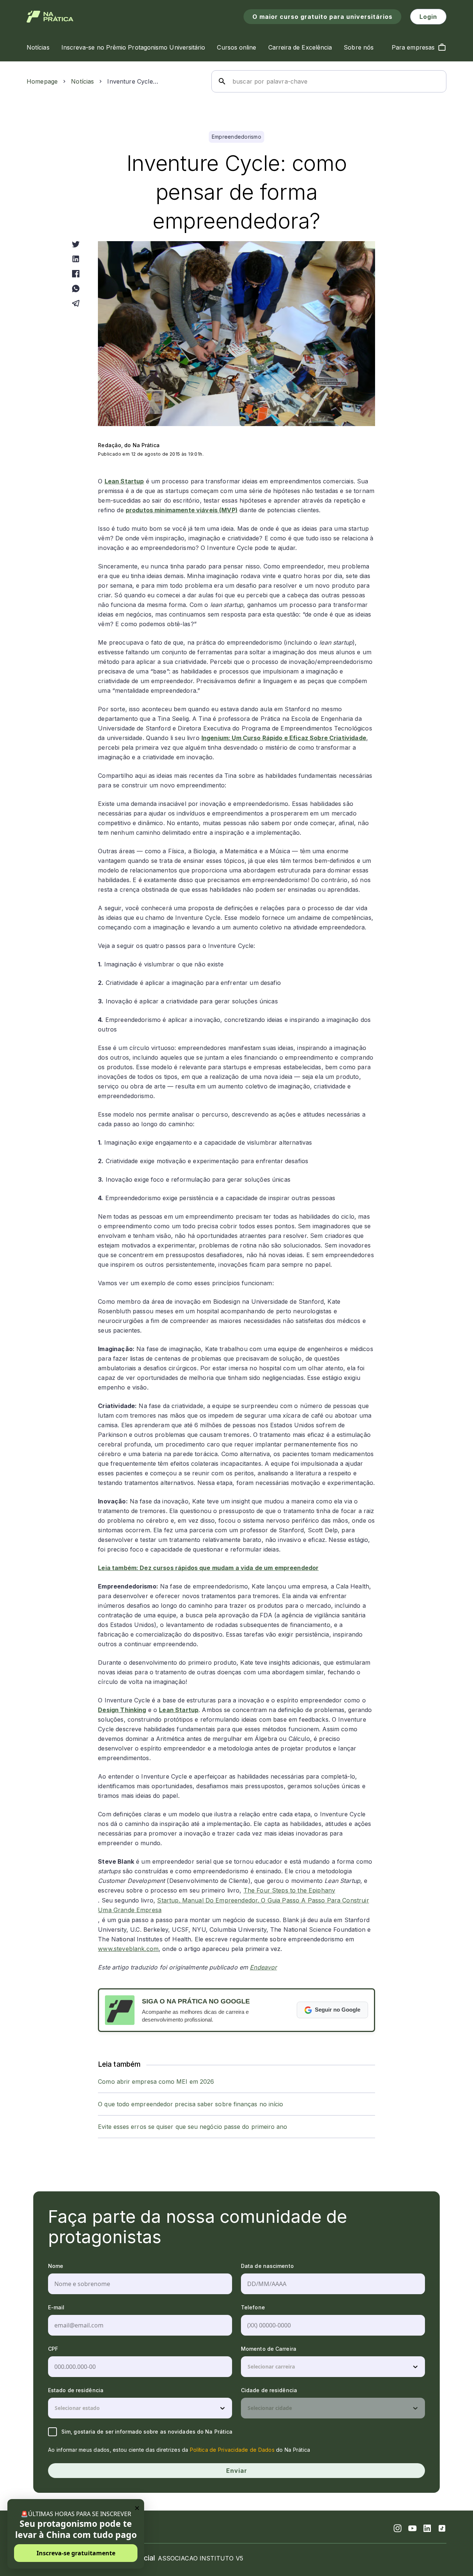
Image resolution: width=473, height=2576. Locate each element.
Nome (56, 2266)
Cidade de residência (269, 2390)
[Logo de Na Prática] (50, 17)
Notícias (82, 81)
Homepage (42, 81)
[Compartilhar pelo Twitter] (76, 244)
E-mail (56, 2307)
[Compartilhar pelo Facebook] (76, 274)
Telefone (253, 2307)
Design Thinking (122, 1710)
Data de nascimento (267, 2266)
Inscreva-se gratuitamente (76, 2553)
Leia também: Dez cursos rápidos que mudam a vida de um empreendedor (208, 1568)
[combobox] (248, 2367)
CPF (53, 2349)
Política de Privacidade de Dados (232, 2450)
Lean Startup (124, 481)
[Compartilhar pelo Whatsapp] (76, 288)
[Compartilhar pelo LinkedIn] (76, 259)
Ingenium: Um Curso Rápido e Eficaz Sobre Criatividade (284, 738)
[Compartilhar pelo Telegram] (76, 303)
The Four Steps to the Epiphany (290, 1890)
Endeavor (263, 1967)
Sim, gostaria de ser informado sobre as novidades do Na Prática (147, 2432)
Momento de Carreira (269, 2349)
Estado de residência (76, 2390)
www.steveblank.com (128, 1949)
